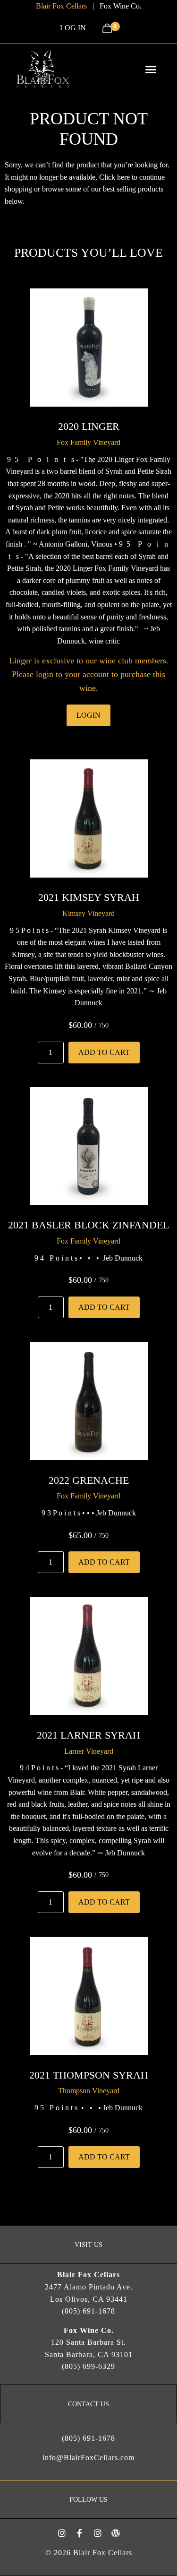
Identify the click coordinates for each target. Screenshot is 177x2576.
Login (88, 715)
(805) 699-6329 (88, 2366)
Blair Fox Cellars (61, 6)
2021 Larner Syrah (88, 1735)
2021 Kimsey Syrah (89, 897)
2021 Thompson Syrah (89, 2075)
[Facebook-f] (80, 2533)
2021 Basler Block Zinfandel (88, 1225)
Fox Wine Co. (121, 6)
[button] (151, 69)
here (123, 177)
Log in (73, 28)
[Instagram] (62, 2533)
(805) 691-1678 (88, 2311)
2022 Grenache (89, 1480)
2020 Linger (89, 426)
